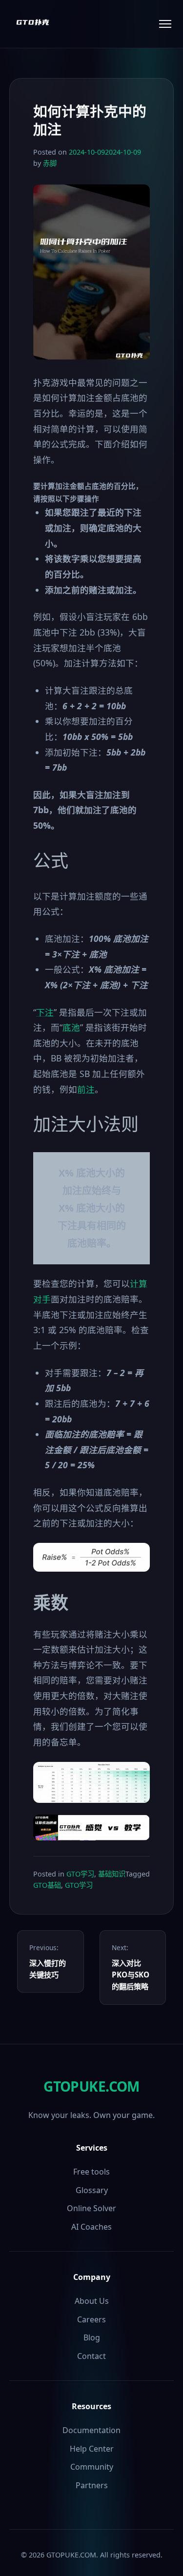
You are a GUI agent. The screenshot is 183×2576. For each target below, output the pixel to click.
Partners (92, 2485)
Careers (91, 2319)
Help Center (92, 2449)
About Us (92, 2301)
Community (92, 2467)
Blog (92, 2337)
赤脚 (50, 163)
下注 (45, 1012)
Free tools (91, 2172)
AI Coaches (91, 2227)
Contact (91, 2356)
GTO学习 (80, 1874)
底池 (71, 1027)
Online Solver (91, 2208)
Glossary (92, 2190)
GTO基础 (47, 1885)
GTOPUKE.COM (91, 2086)
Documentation (91, 2430)
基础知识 (112, 1874)
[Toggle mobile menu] (165, 24)
